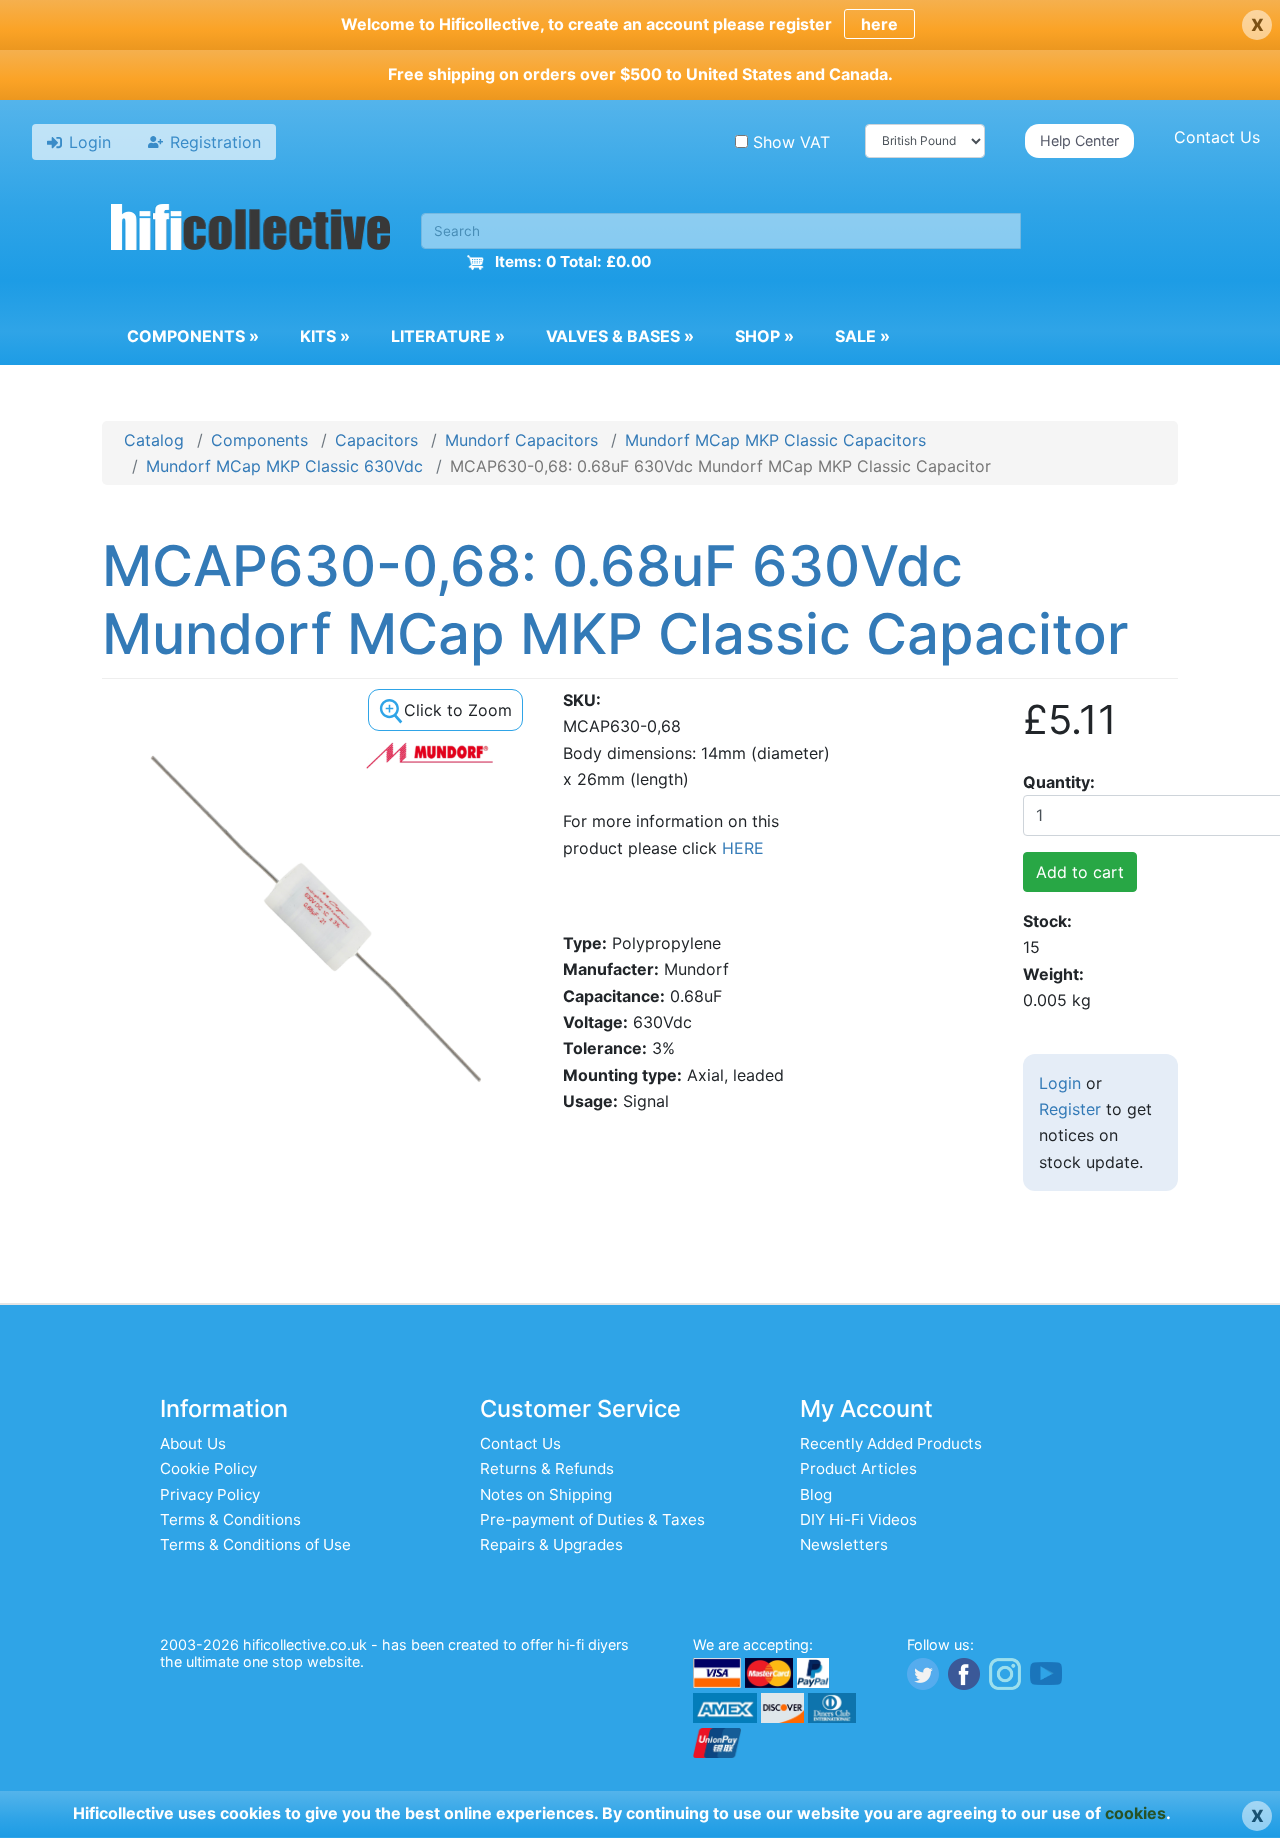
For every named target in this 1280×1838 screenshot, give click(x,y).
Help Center (1079, 140)
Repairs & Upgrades (551, 1544)
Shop (764, 336)
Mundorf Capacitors (521, 440)
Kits (325, 336)
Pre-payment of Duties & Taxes (592, 1519)
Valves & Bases (620, 336)
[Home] (251, 230)
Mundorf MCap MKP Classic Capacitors (775, 440)
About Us (193, 1443)
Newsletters (844, 1544)
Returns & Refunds (547, 1468)
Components (193, 336)
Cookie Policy (208, 1468)
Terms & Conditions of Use (255, 1544)
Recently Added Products (891, 1443)
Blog (816, 1494)
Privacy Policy (210, 1494)
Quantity (1056, 782)
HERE (743, 848)
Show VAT (791, 142)
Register (1070, 1109)
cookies (1135, 1813)
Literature (448, 336)
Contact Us (1217, 137)
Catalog (154, 440)
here (879, 24)
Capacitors (376, 440)
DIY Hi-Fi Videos (858, 1519)
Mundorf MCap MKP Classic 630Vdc (284, 466)
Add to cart (1080, 872)
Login (1060, 1083)
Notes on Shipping (546, 1494)
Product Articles (858, 1468)
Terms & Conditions (230, 1519)
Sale (862, 336)
